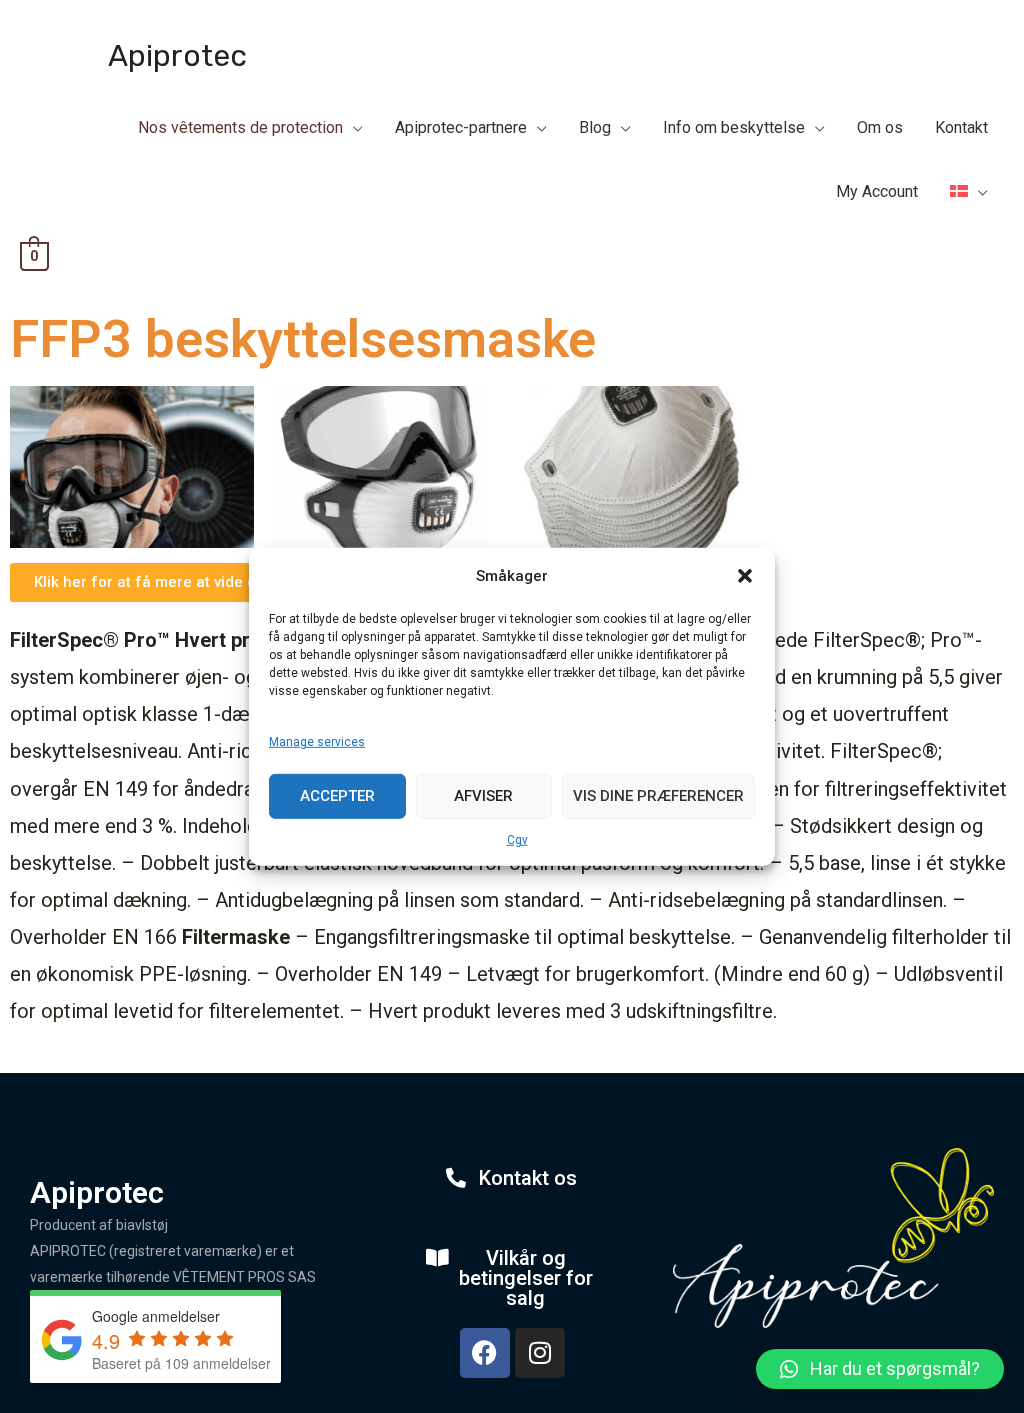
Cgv (517, 839)
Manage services (317, 742)
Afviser (483, 796)
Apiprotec (177, 56)
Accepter (337, 796)
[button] (745, 576)
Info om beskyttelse (734, 127)
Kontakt (961, 127)
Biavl (444, 105)
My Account (877, 191)
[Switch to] (969, 192)
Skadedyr (596, 105)
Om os (880, 127)
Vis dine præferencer (658, 796)
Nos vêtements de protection (240, 127)
